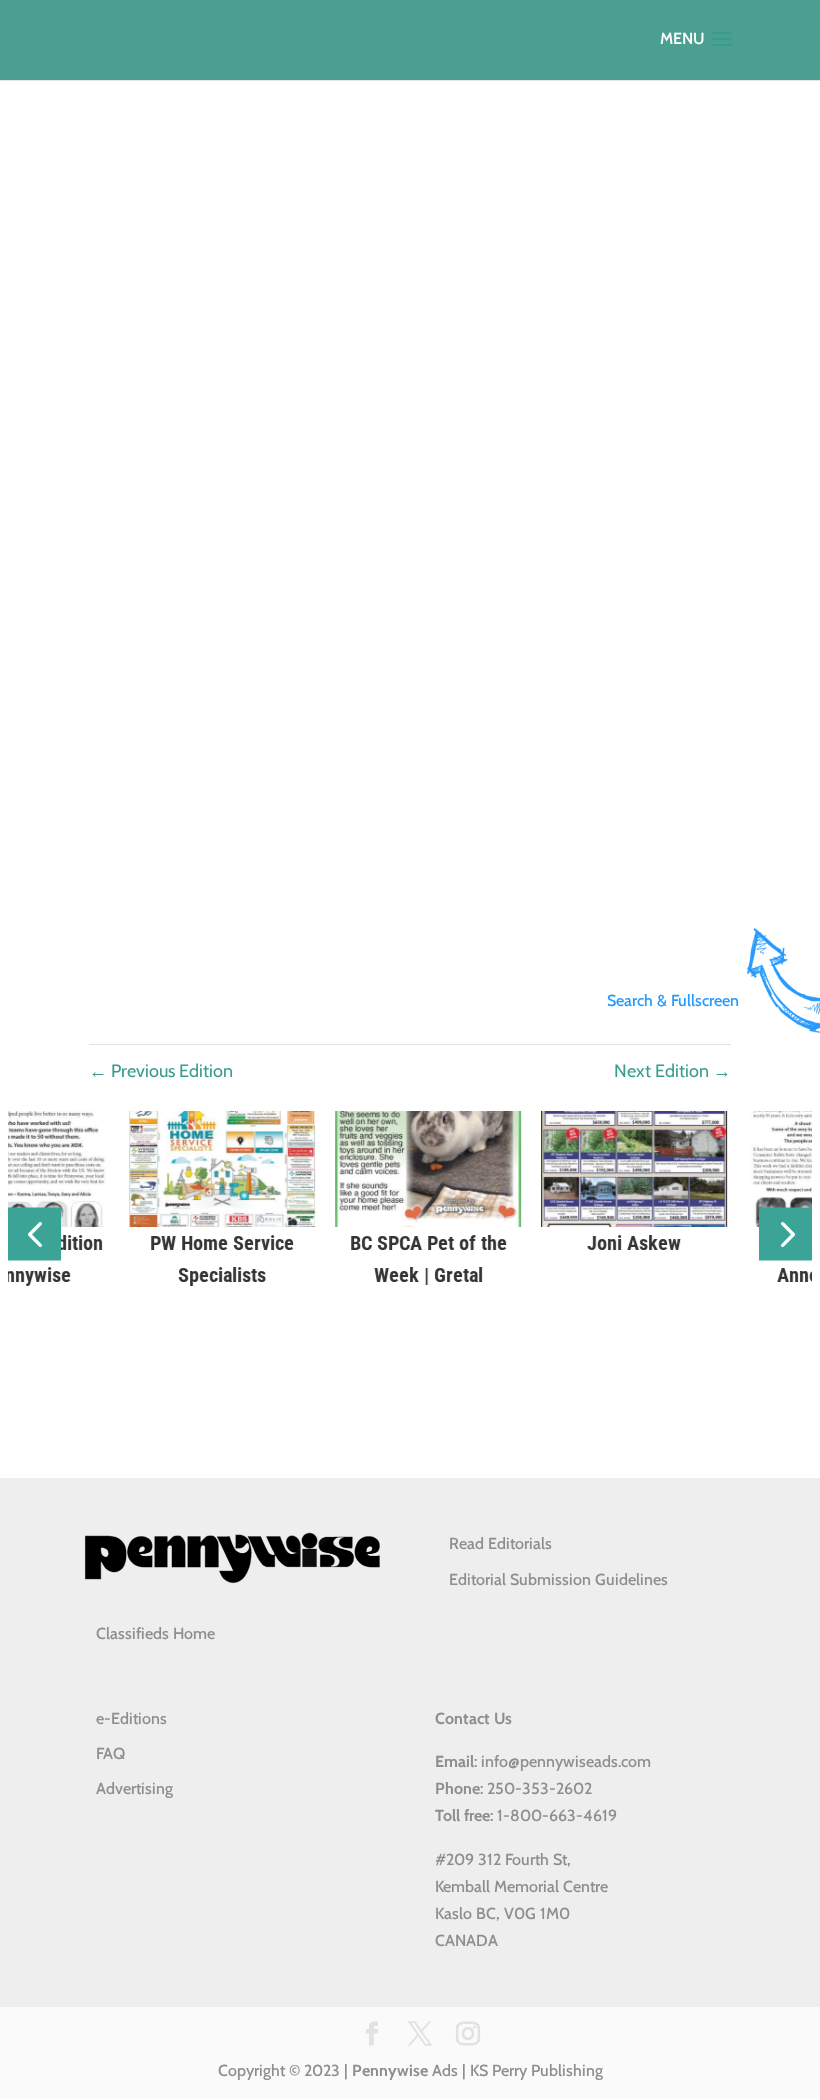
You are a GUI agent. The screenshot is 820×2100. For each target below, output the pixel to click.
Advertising (134, 1788)
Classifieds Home (155, 1633)
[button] (34, 1234)
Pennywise (390, 2070)
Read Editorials (500, 1543)
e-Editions (131, 1718)
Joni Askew (616, 1243)
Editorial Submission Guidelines (558, 1579)
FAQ (110, 1753)
